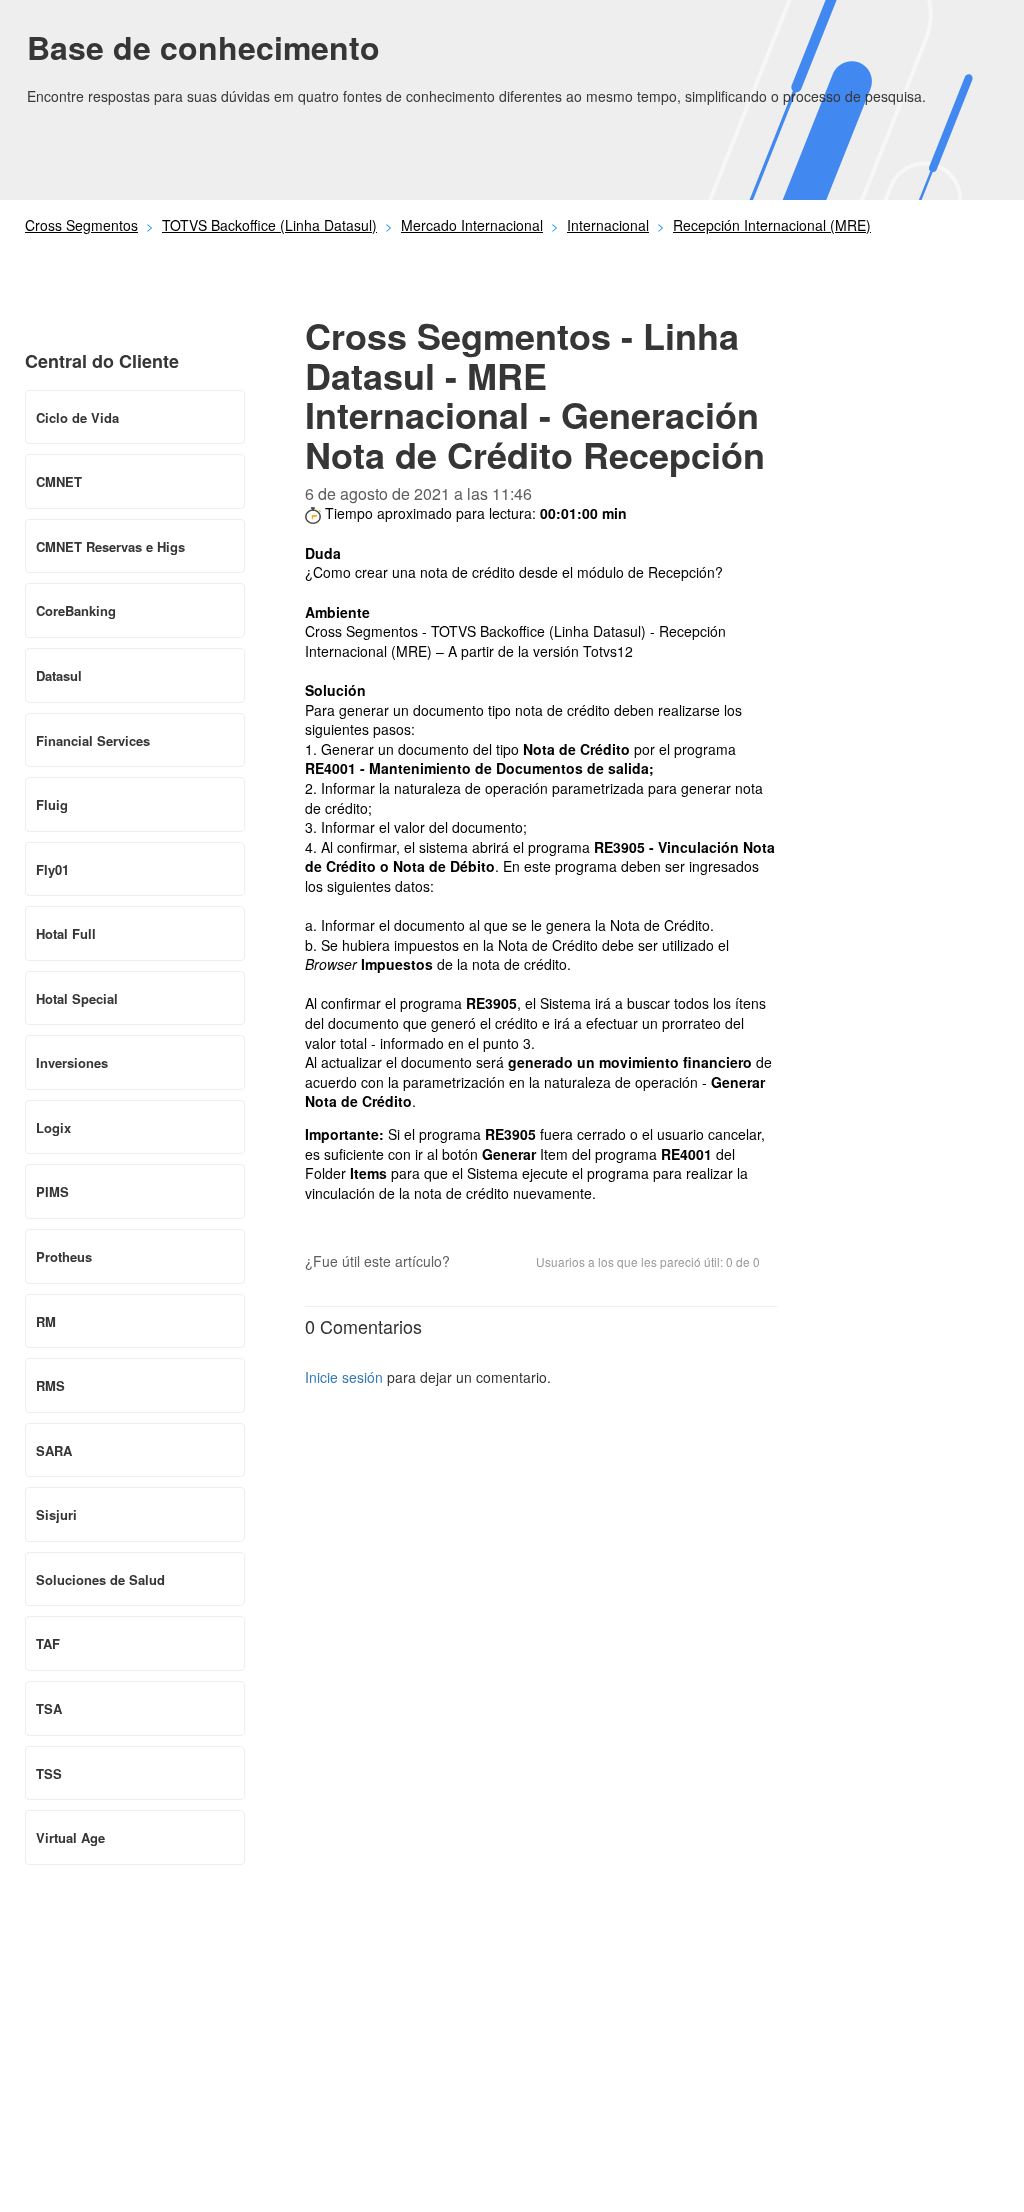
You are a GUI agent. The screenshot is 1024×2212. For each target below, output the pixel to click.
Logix (53, 1127)
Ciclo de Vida (77, 417)
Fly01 (52, 869)
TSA (49, 1708)
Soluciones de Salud (100, 1579)
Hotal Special (77, 998)
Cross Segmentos (81, 225)
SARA (54, 1450)
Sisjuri (56, 1514)
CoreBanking (76, 610)
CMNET (59, 481)
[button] (475, 1263)
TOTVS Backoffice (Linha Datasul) (269, 225)
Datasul (59, 675)
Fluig (52, 804)
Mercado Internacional (472, 225)
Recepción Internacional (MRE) (772, 225)
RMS (50, 1385)
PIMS (52, 1191)
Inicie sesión (344, 1377)
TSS (49, 1773)
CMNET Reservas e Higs (110, 546)
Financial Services (93, 740)
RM (46, 1321)
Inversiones (72, 1062)
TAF (48, 1643)
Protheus (64, 1256)
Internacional (608, 225)
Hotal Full (66, 933)
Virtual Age (70, 1837)
